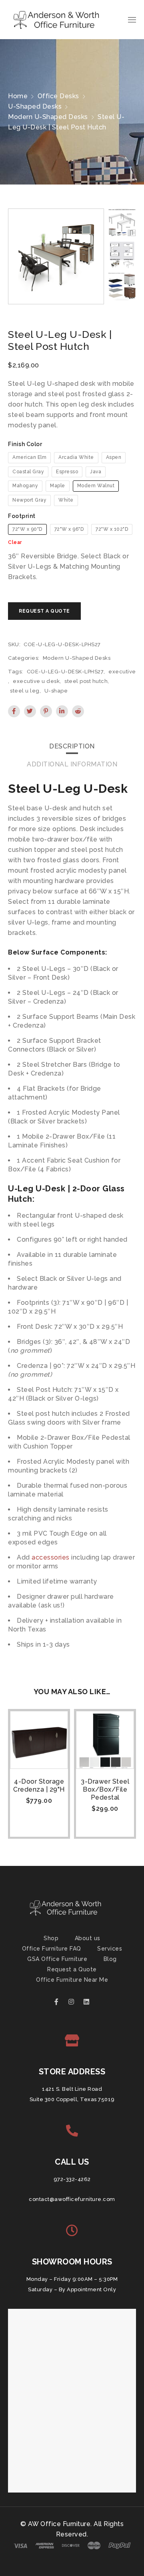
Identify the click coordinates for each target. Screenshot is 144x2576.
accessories (51, 1557)
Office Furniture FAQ (52, 1949)
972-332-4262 (72, 2179)
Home (18, 96)
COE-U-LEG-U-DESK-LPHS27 (65, 672)
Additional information (72, 764)
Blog (110, 1959)
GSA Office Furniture (57, 1959)
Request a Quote (72, 1969)
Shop (51, 1938)
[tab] (72, 746)
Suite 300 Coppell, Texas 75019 (72, 2099)
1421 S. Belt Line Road (72, 2089)
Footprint (22, 516)
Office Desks (58, 96)
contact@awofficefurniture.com (72, 2199)
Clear (15, 542)
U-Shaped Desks (35, 106)
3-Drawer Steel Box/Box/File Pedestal (105, 1789)
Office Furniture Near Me (72, 1980)
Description (72, 746)
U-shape (56, 691)
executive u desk (36, 681)
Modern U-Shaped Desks (48, 117)
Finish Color (25, 444)
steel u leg (25, 691)
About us (88, 1938)
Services (110, 1949)
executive (122, 672)
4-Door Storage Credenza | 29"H (39, 1785)
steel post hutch (86, 681)
